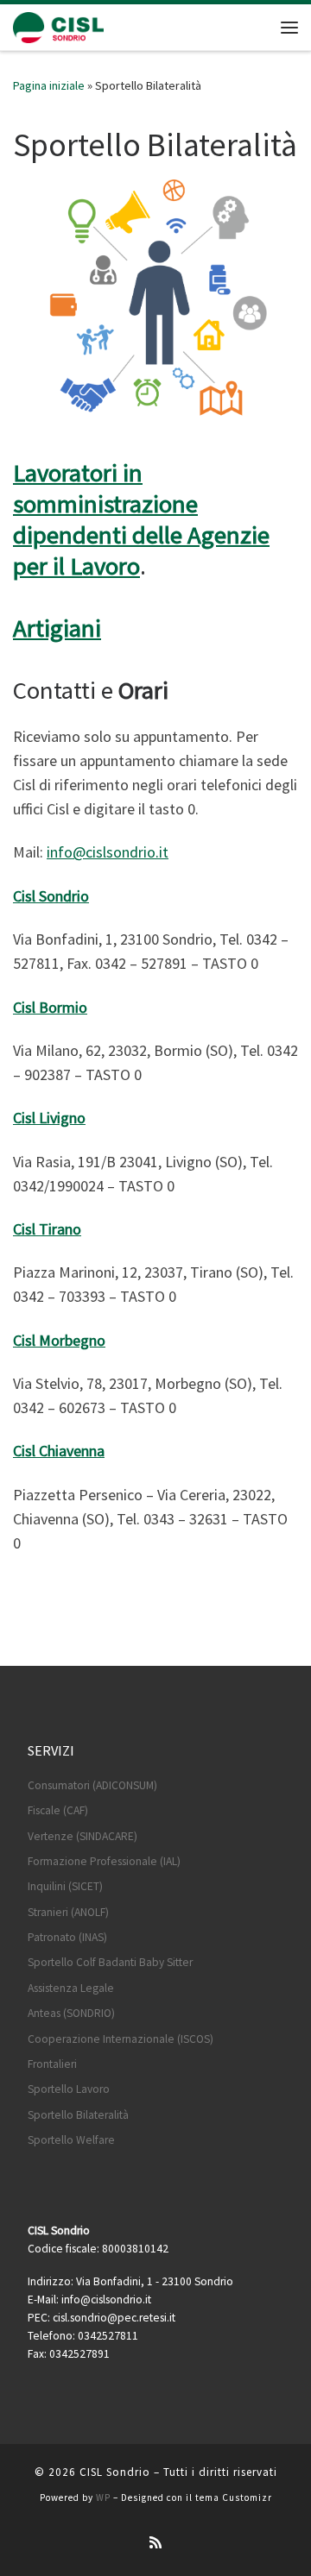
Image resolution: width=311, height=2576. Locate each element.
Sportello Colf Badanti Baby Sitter (110, 1962)
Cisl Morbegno (59, 1340)
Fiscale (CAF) (58, 1810)
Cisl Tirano (47, 1229)
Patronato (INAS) (67, 1937)
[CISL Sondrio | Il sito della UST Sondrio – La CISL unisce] (58, 25)
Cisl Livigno (49, 1118)
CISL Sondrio (115, 2472)
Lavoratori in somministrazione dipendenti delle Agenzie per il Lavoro (141, 519)
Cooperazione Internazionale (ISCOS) (121, 2039)
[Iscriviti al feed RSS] (155, 2543)
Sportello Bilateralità (78, 2115)
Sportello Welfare (71, 2140)
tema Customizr (234, 2497)
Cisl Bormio (50, 1007)
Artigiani (57, 628)
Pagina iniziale (49, 85)
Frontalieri (52, 2064)
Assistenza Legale (71, 1988)
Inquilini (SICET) (65, 1886)
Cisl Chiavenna (59, 1451)
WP (103, 2497)
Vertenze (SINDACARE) (83, 1836)
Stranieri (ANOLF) (68, 1912)
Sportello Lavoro (69, 2089)
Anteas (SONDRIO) (71, 2013)
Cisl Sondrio (51, 896)
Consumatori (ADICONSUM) (92, 1785)
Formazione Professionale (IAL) (104, 1861)
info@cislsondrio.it (108, 852)
